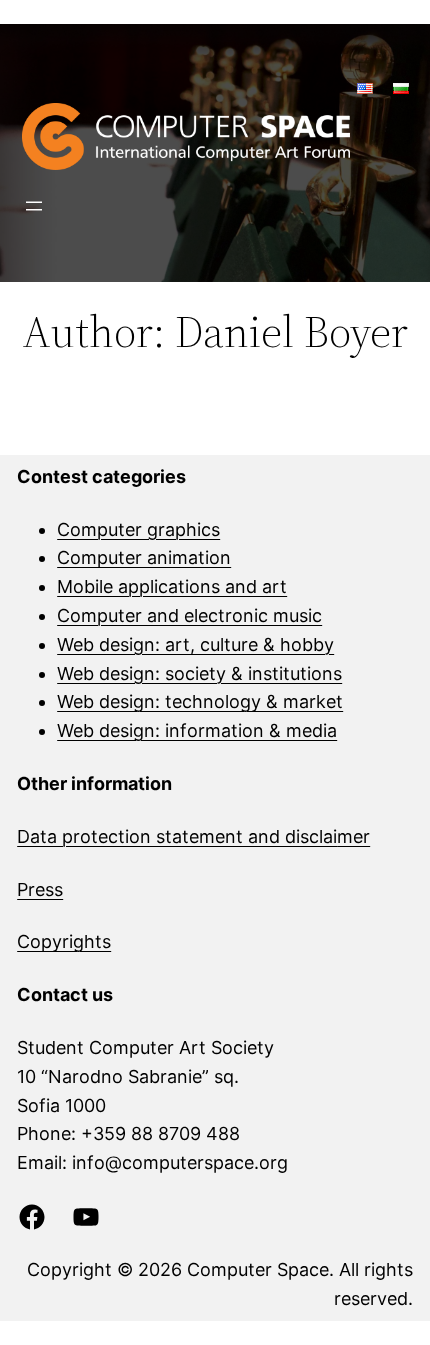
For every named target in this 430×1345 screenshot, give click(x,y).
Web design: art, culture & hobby (195, 644)
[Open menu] (34, 206)
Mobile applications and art (172, 586)
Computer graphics (138, 529)
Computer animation (144, 557)
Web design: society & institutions (199, 673)
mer (353, 836)
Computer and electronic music (189, 615)
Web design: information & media (197, 730)
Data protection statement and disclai (177, 836)
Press (40, 889)
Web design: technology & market (200, 701)
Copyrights (64, 941)
